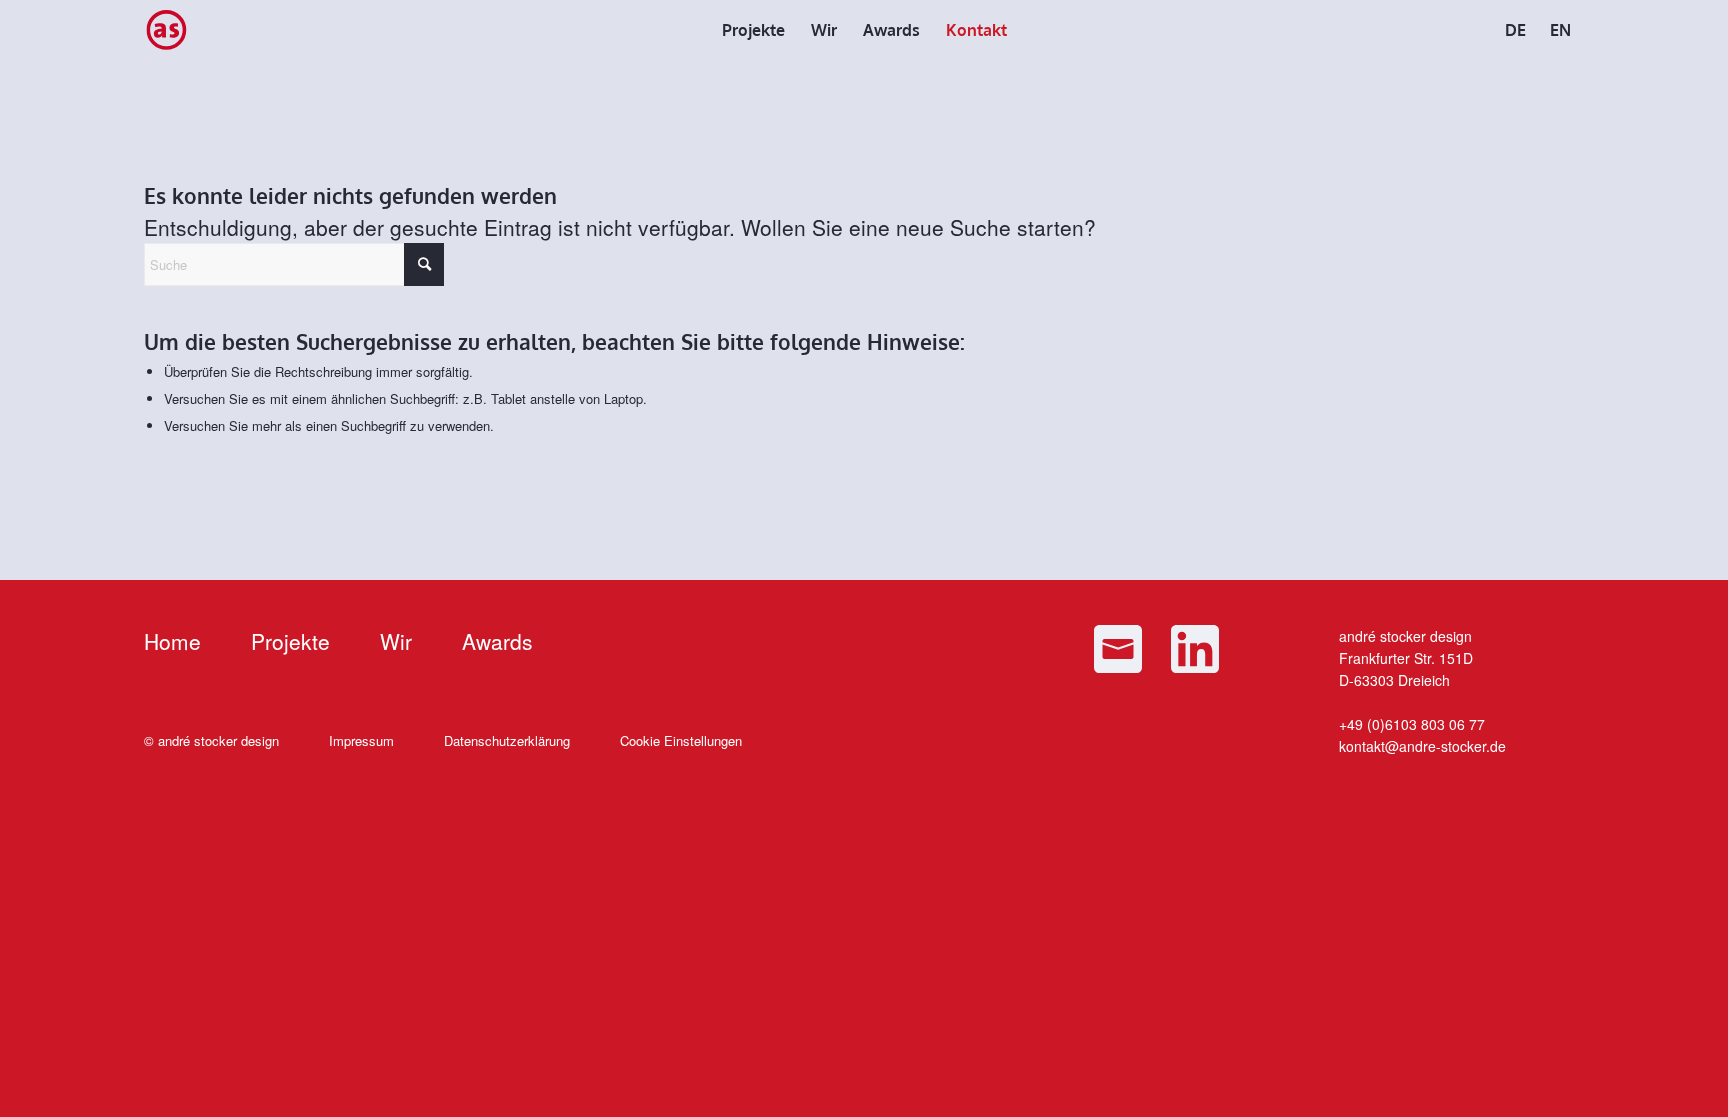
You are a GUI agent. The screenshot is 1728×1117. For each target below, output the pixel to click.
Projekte (290, 641)
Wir (396, 641)
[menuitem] (753, 30)
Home (172, 641)
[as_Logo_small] (166, 30)
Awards (497, 641)
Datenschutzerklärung (507, 740)
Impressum (361, 740)
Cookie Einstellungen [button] (681, 740)
